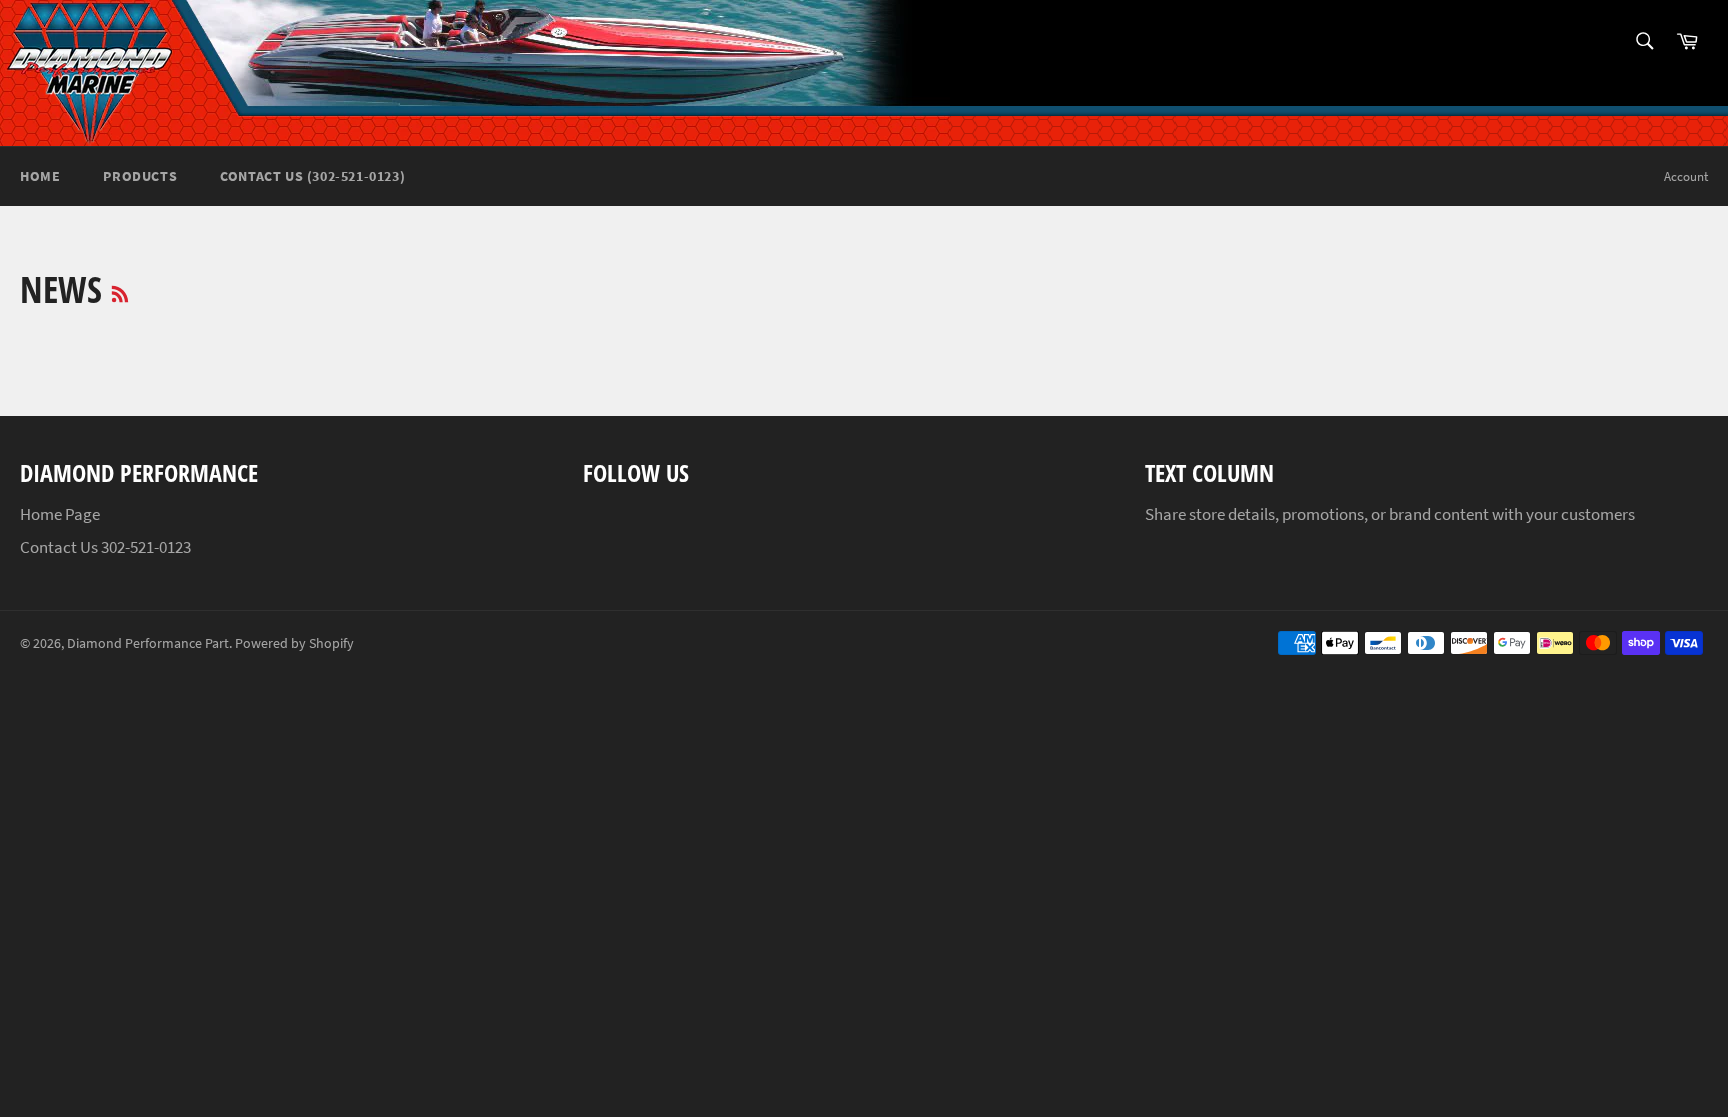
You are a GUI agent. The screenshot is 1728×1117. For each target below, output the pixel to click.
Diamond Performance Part (148, 643)
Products (140, 176)
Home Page (60, 514)
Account (1686, 176)
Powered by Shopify (294, 643)
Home (40, 176)
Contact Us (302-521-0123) (312, 176)
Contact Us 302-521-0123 (105, 547)
